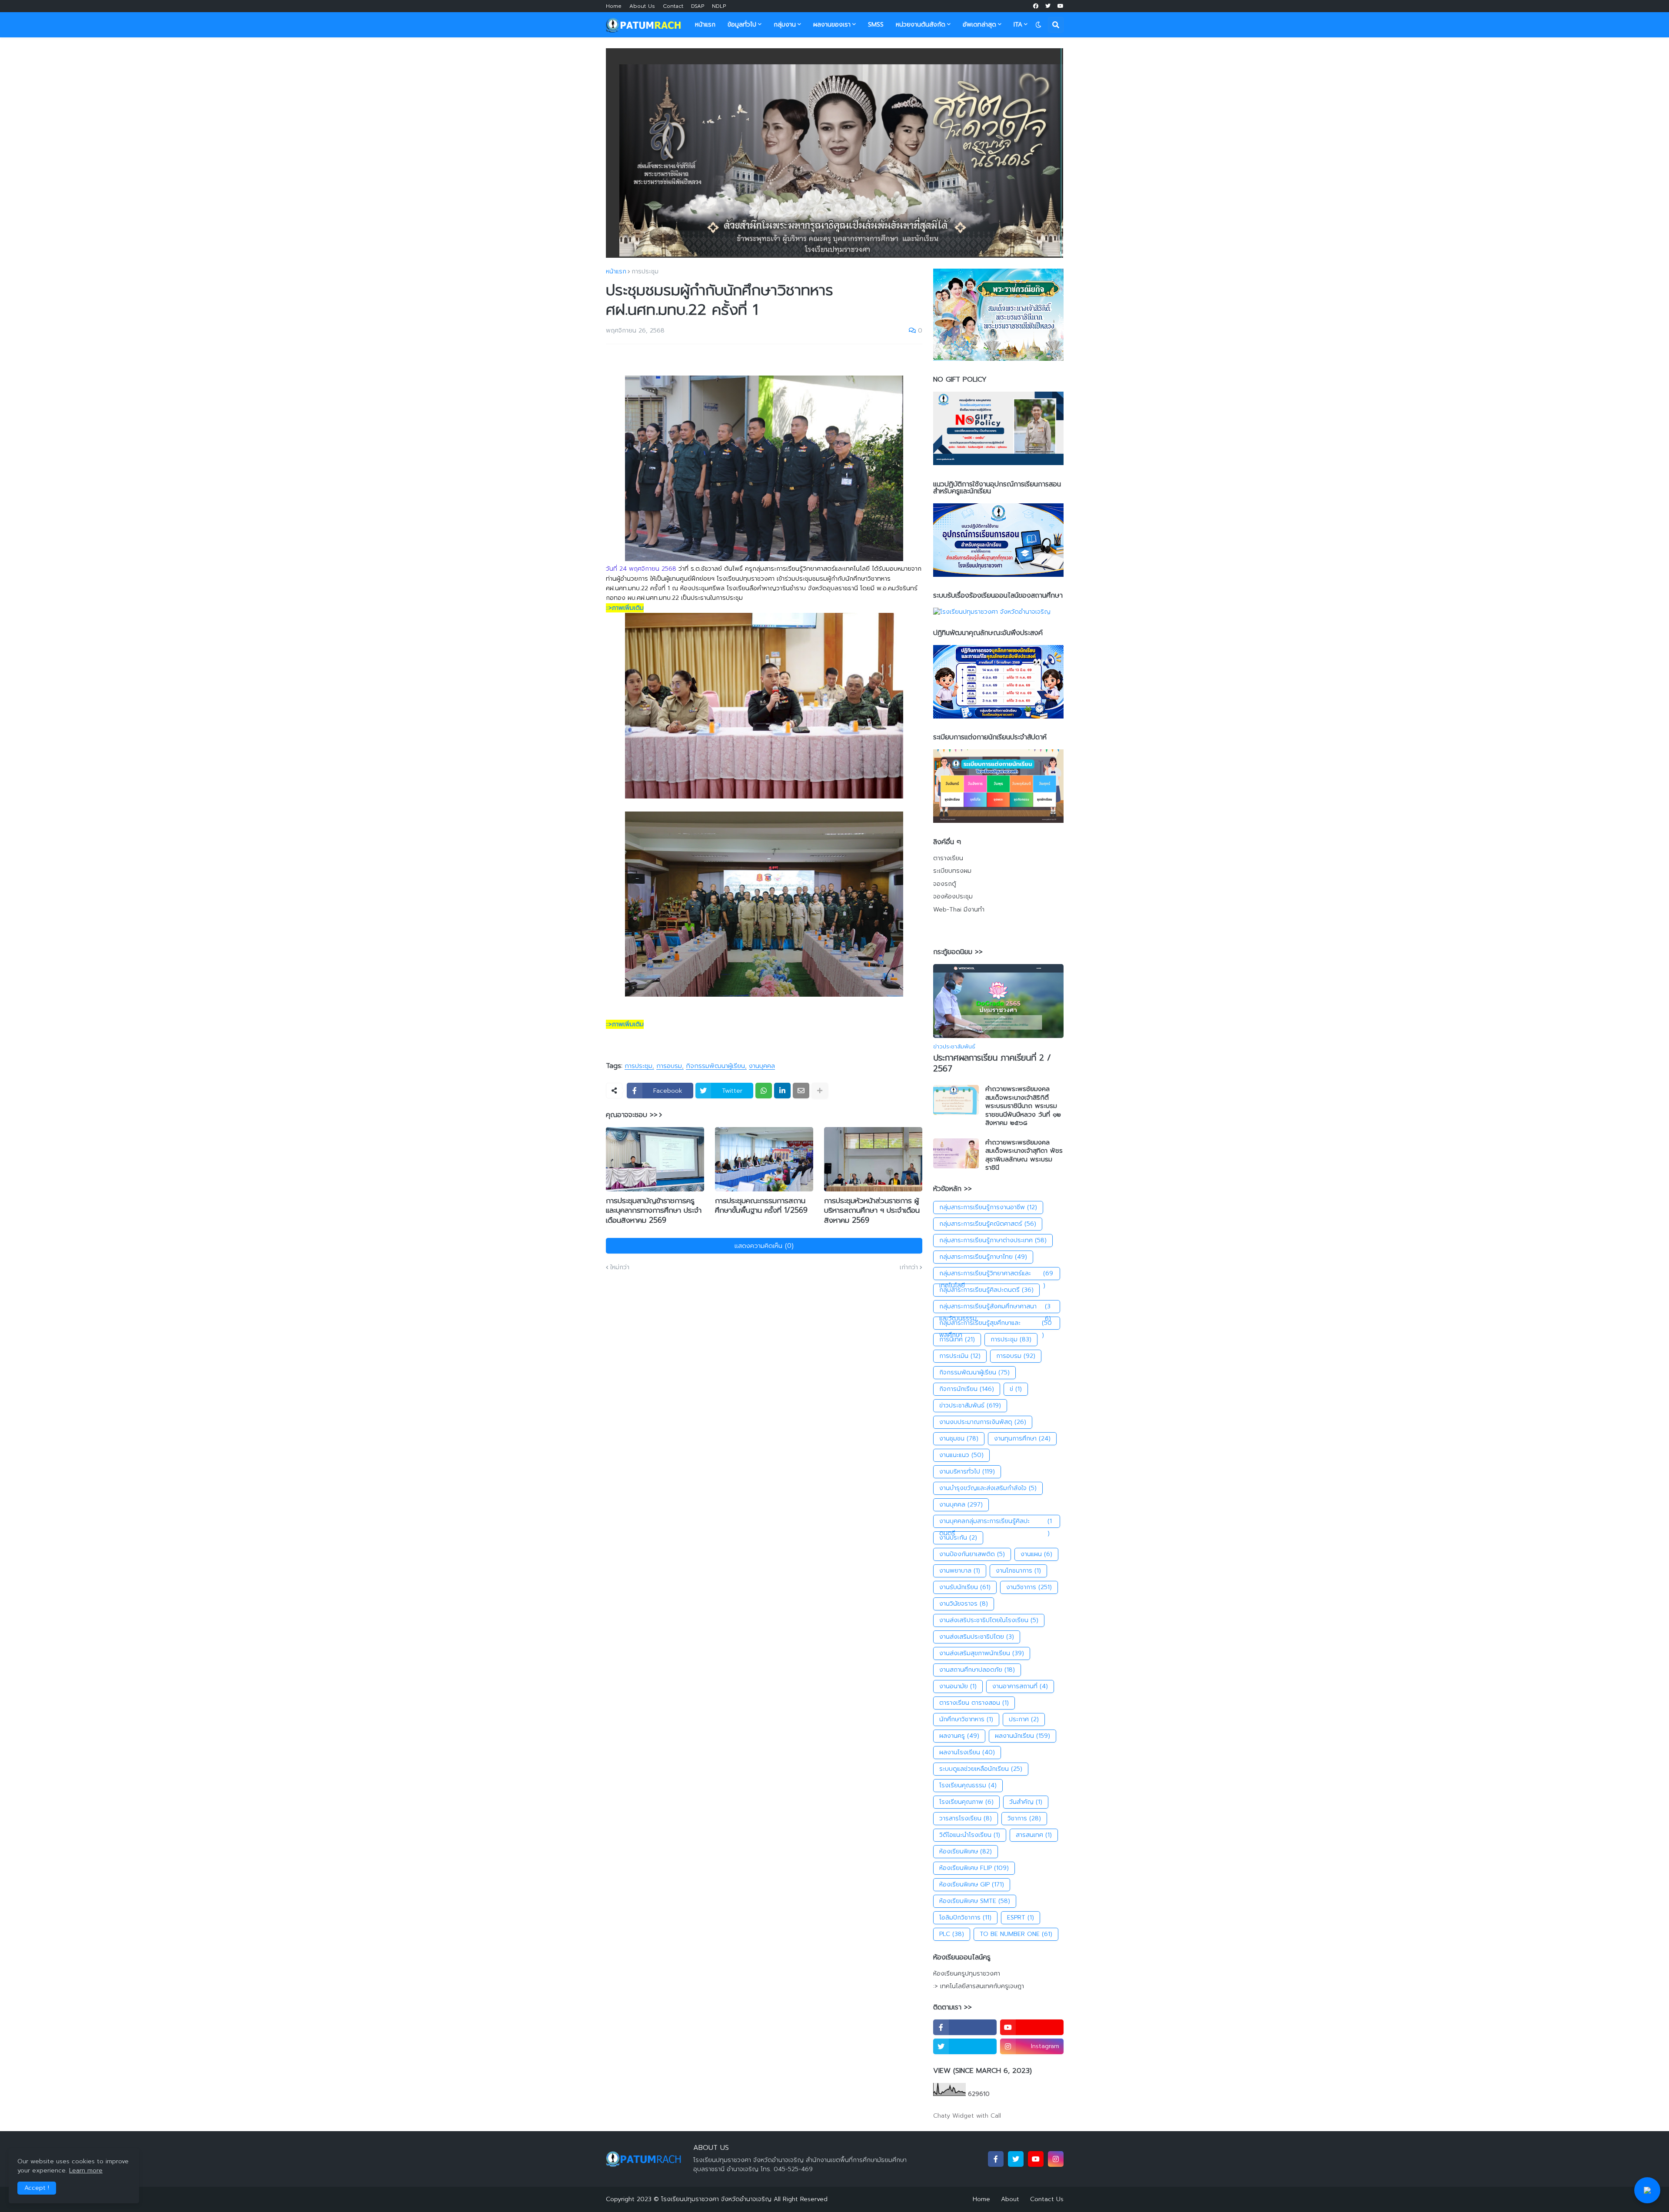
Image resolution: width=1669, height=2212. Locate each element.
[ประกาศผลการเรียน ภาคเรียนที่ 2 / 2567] (998, 1001)
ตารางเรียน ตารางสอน (974, 1703)
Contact (673, 6)
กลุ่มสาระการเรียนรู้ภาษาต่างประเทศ (993, 1240)
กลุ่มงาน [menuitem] (785, 25)
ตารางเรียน (948, 858)
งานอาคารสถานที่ (1020, 1686)
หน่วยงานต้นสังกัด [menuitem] (921, 25)
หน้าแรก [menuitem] (705, 25)
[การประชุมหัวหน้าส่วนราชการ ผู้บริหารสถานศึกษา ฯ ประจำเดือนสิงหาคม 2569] (873, 1159)
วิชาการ (1024, 1818)
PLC (952, 1934)
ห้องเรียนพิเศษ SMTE (975, 1901)
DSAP (698, 6)
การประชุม (645, 272)
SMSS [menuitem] (876, 25)
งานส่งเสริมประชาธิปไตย (977, 1637)
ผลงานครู (959, 1736)
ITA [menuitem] (1018, 25)
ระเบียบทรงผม (952, 871)
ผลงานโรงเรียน (967, 1752)
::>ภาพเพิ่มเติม (625, 608)
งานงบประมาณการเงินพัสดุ (983, 1422)
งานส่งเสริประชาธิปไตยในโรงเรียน (989, 1620)
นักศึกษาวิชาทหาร (966, 1719)
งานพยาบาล (960, 1571)
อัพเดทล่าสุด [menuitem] (979, 25)
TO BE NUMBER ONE (1016, 1934)
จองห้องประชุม (953, 896)
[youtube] (1061, 6)
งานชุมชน (959, 1439)
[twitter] (1048, 6)
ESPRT (1021, 1918)
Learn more (86, 2170)
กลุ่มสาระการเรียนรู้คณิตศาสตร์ (988, 1224)
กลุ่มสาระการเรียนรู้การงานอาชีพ (988, 1207)
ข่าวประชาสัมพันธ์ (970, 1405)
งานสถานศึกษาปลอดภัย (977, 1670)
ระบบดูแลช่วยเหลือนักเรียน (981, 1769)
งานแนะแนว (961, 1455)
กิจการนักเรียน (967, 1389)
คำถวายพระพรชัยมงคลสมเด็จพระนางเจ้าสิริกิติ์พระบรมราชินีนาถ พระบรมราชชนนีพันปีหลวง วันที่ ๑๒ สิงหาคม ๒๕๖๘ (1023, 1106)
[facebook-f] (965, 2027)
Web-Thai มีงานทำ (959, 910)
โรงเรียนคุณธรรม (968, 1785)
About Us (642, 6)
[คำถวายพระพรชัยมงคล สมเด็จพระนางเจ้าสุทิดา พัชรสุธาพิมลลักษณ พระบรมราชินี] (956, 1153)
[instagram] (1056, 2159)
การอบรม (669, 1066)
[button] (1038, 25)
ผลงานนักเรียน (1022, 1736)
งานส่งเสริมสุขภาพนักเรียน (982, 1653)
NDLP (719, 6)
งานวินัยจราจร (964, 1604)
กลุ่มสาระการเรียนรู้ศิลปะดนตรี (986, 1290)
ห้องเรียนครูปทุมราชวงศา (967, 1974)
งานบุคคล (762, 1066)
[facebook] (1036, 6)
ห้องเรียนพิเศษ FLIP (974, 1868)
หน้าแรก (616, 272)
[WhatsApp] (764, 1091)
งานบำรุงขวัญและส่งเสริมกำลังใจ (988, 1488)
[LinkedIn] (782, 1091)
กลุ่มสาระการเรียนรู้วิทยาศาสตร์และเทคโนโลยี (996, 1274)
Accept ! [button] (37, 2188)
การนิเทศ (957, 1339)
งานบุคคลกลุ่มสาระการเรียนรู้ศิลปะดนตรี (996, 1522)
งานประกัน (958, 1538)
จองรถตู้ (945, 884)
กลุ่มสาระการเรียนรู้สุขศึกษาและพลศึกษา (996, 1324)
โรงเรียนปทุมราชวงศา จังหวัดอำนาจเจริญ (716, 2199)
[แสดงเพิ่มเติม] (820, 1091)
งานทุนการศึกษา (1022, 1439)
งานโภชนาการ (1018, 1571)
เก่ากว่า (909, 1267)
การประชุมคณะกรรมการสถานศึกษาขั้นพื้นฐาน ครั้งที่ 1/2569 (761, 1205)
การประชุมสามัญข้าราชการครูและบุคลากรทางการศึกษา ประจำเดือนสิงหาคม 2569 (654, 1210)
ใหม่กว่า (620, 1267)
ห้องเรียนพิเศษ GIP (972, 1884)
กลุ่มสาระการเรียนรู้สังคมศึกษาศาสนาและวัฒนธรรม (995, 1307)
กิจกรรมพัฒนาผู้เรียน (715, 1066)
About (1010, 2199)
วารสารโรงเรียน (966, 1818)
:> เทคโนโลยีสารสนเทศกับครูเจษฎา (979, 1986)
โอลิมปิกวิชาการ (965, 1918)
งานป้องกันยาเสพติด (972, 1554)
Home (614, 6)
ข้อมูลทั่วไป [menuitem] (742, 25)
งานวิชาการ (1029, 1587)
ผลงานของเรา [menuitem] (832, 25)
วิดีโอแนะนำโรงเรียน (970, 1835)
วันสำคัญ (1026, 1802)
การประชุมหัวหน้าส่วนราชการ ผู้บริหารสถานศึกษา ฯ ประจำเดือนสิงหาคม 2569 (872, 1210)
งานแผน (1036, 1554)
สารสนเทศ (1034, 1835)
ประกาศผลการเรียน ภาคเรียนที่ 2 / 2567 (992, 1063)
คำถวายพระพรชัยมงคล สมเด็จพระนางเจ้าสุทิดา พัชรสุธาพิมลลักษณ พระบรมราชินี (1024, 1155)
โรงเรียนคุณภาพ (966, 1802)
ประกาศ (1024, 1719)
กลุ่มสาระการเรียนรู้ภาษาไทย (983, 1257)
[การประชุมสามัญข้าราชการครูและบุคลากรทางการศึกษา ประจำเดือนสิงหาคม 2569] (655, 1159)
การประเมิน (960, 1356)
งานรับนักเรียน (965, 1587)
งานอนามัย (958, 1686)
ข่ (1016, 1389)
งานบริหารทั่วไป (967, 1472)
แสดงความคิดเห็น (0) (764, 1246)
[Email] (801, 1091)
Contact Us (1047, 2199)
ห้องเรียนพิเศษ (966, 1851)
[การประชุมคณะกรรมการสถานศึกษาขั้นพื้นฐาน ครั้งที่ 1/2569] (764, 1159)
